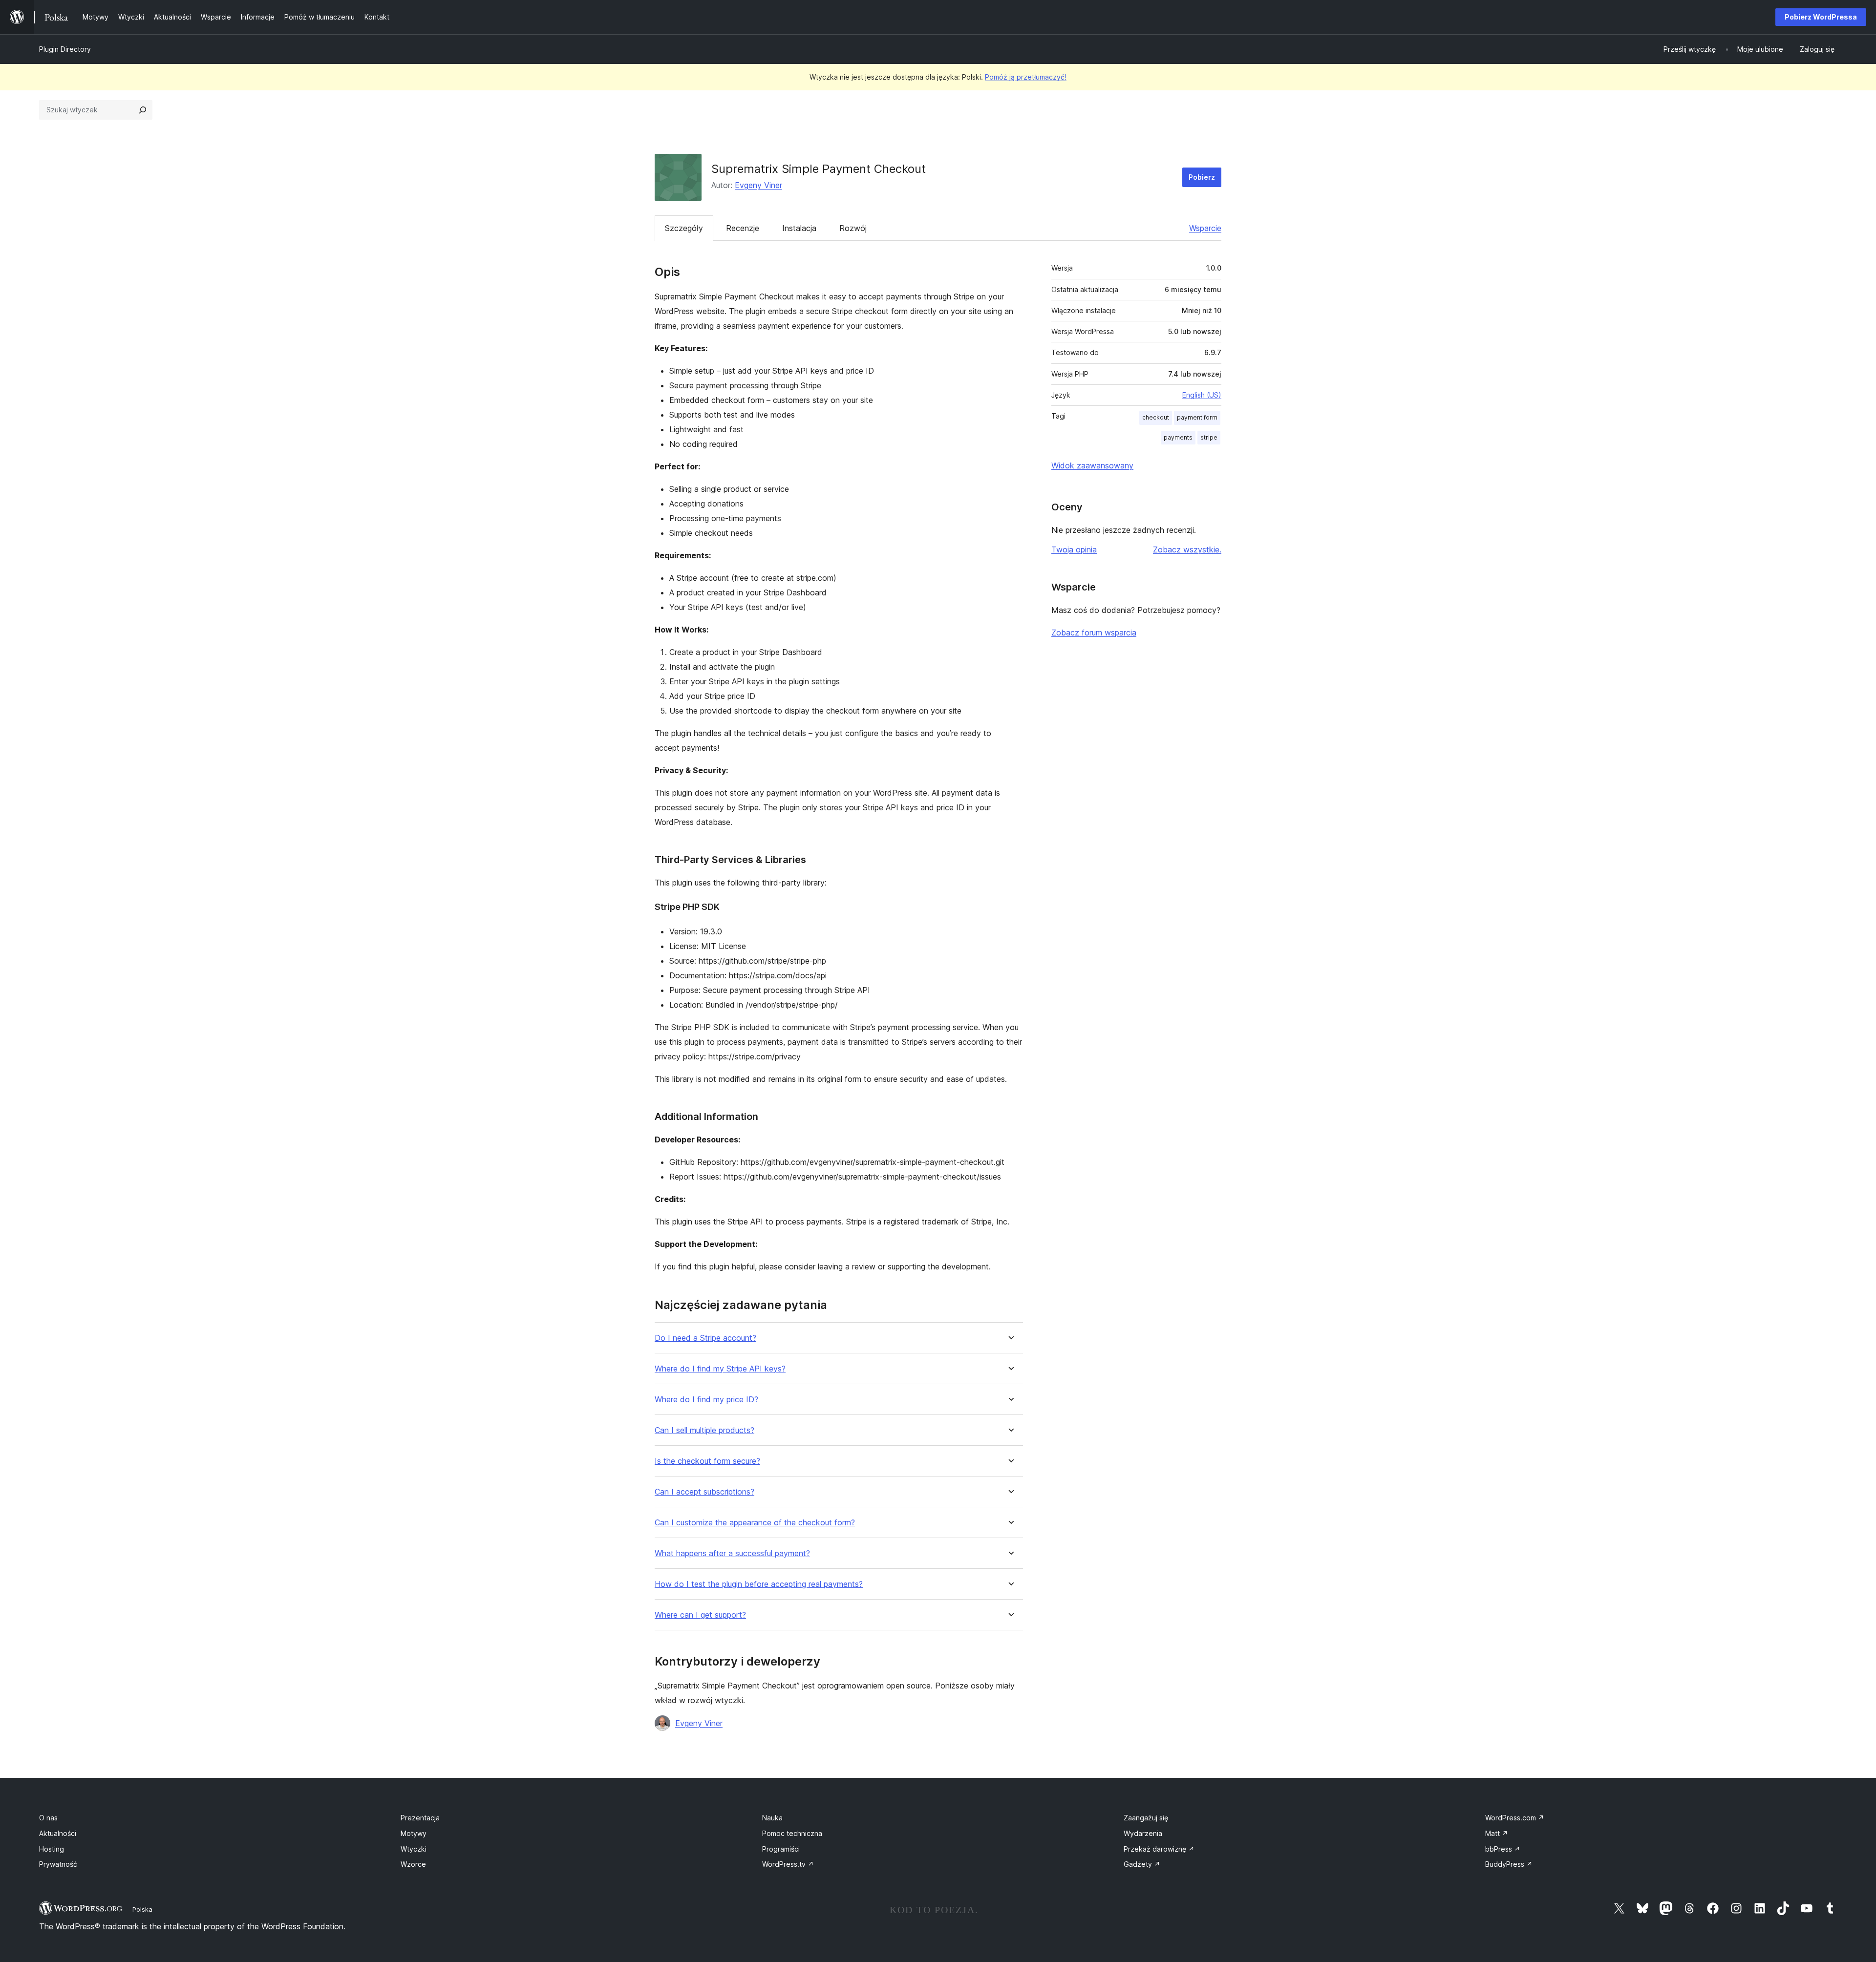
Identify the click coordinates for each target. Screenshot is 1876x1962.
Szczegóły (684, 228)
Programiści (781, 1849)
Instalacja (799, 228)
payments (1178, 437)
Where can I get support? (700, 1615)
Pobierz (1202, 177)
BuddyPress (1509, 1864)
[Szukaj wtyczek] (143, 110)
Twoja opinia (1074, 549)
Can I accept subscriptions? (704, 1492)
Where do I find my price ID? (706, 1400)
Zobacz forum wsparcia (1094, 633)
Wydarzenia (1143, 1833)
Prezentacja (420, 1818)
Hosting (52, 1849)
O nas (48, 1818)
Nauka (772, 1818)
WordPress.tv (788, 1864)
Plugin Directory (65, 49)
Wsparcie (1205, 228)
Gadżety (1142, 1864)
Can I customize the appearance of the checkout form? (755, 1523)
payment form (1197, 417)
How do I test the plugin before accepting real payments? (759, 1584)
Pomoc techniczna (792, 1833)
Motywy (414, 1833)
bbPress (1503, 1849)
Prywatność (58, 1864)
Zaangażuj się (1146, 1818)
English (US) (1202, 395)
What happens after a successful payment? (732, 1553)
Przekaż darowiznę (1159, 1849)
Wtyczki (414, 1849)
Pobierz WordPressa (1821, 17)
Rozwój (853, 228)
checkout (1156, 417)
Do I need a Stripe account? (705, 1338)
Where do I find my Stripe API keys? (720, 1369)
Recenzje (743, 228)
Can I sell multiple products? (704, 1430)
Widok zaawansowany (1092, 465)
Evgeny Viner (758, 185)
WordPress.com (1515, 1818)
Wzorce (413, 1864)
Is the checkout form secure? (707, 1461)
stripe (1209, 437)
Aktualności (58, 1833)
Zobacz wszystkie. (1187, 549)
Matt (1497, 1833)
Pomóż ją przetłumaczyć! (1026, 77)
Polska (142, 1909)
